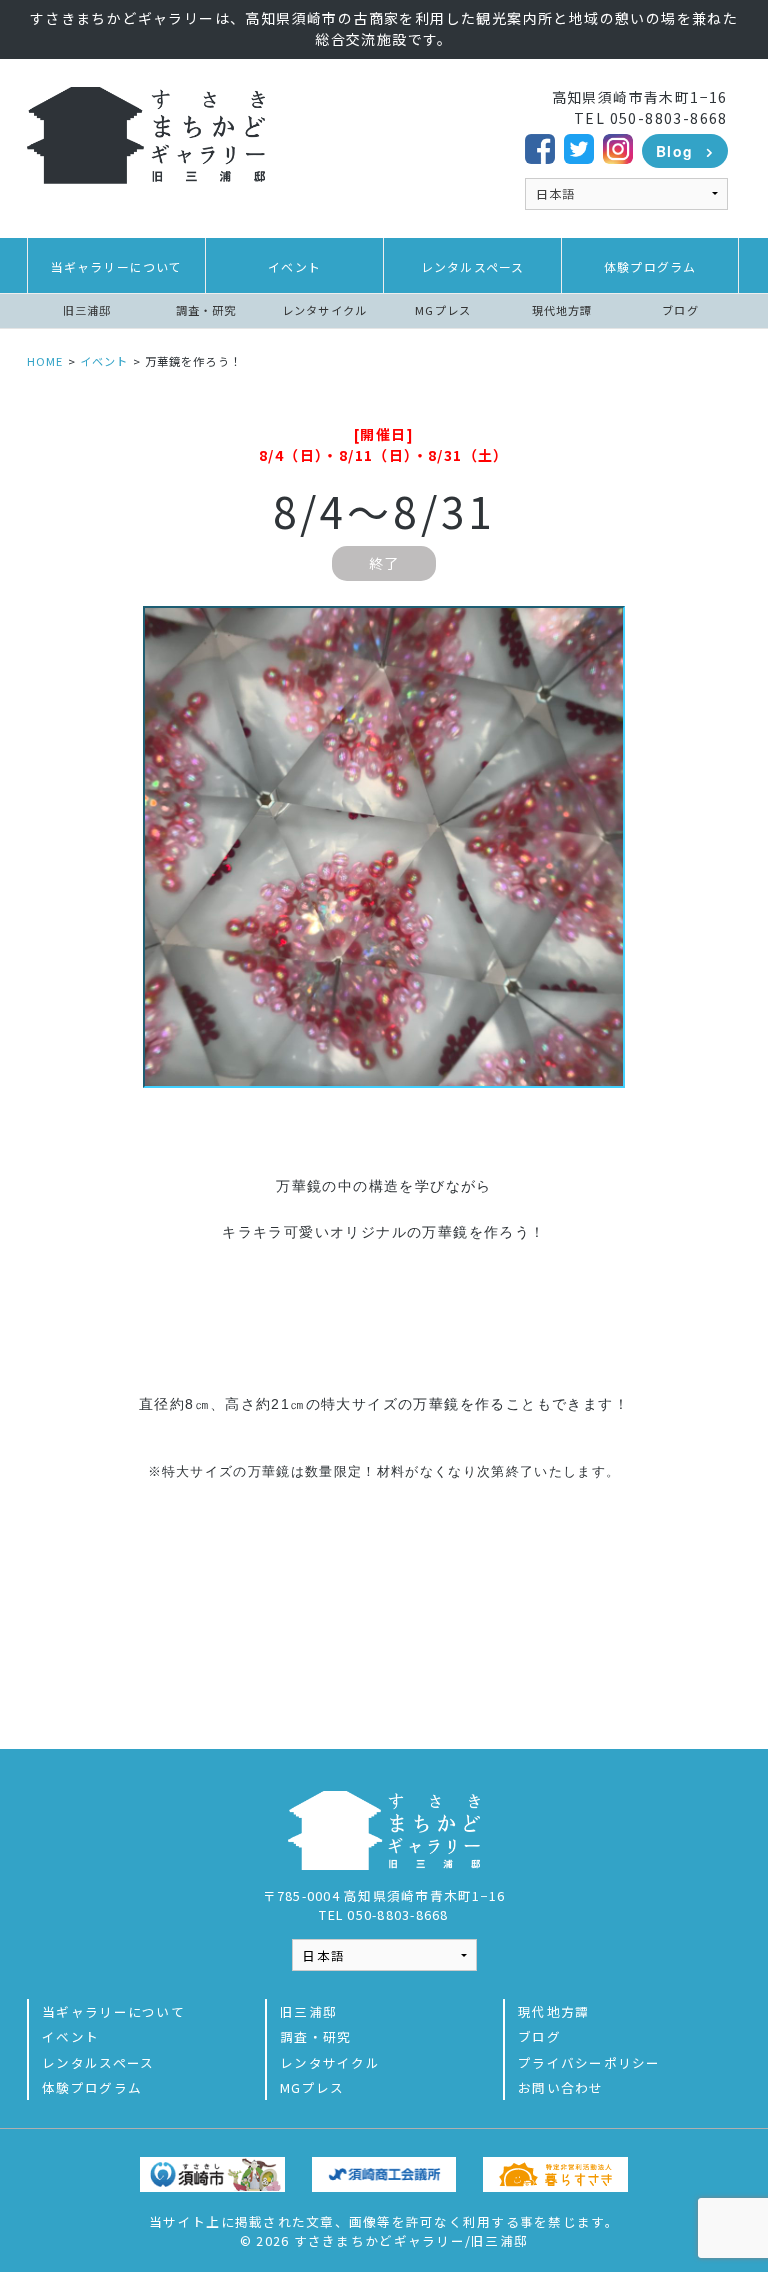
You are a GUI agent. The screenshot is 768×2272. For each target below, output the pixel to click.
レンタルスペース (473, 266)
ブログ (680, 310)
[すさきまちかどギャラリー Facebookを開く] (540, 146)
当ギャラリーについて (117, 266)
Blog (675, 151)
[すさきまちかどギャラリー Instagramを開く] (618, 146)
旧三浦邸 (87, 310)
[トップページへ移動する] (146, 133)
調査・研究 (206, 310)
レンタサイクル (324, 310)
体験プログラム (650, 266)
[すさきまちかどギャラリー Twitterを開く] (579, 146)
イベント (294, 266)
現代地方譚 (562, 310)
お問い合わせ (561, 2087)
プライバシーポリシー (589, 2062)
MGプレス (443, 310)
